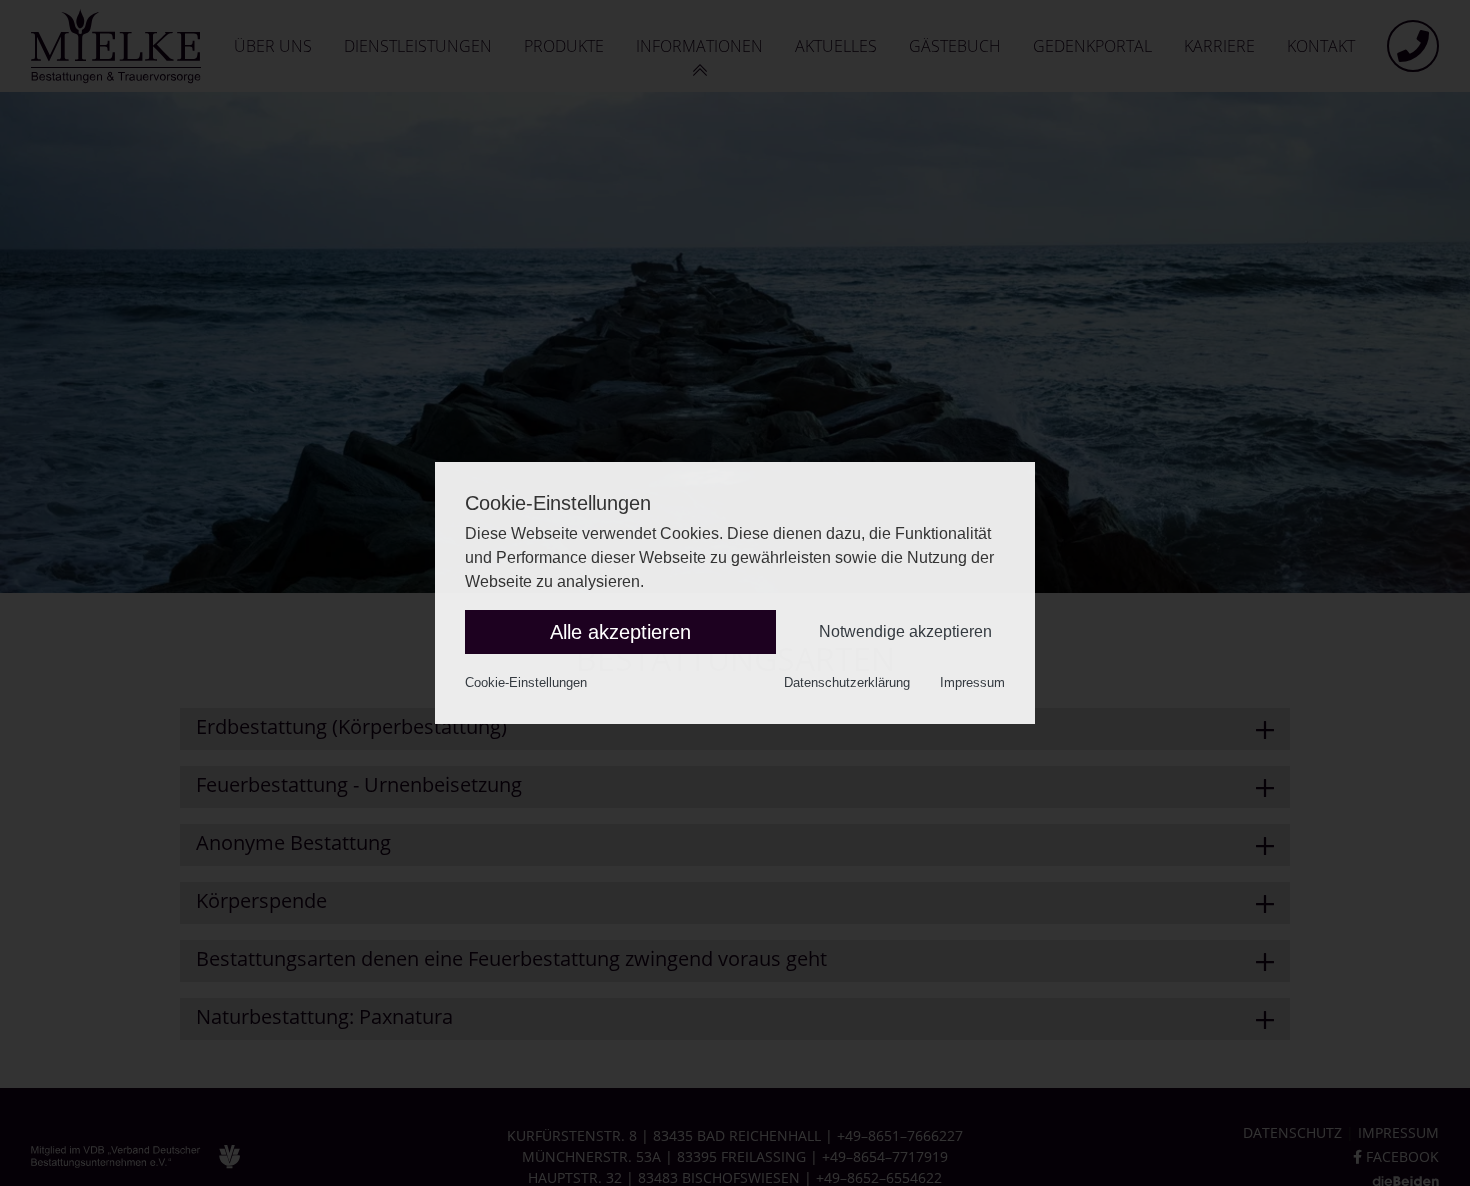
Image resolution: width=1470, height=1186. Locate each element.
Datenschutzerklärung (847, 682)
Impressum (972, 682)
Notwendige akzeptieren (905, 631)
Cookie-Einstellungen (526, 682)
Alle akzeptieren (620, 632)
